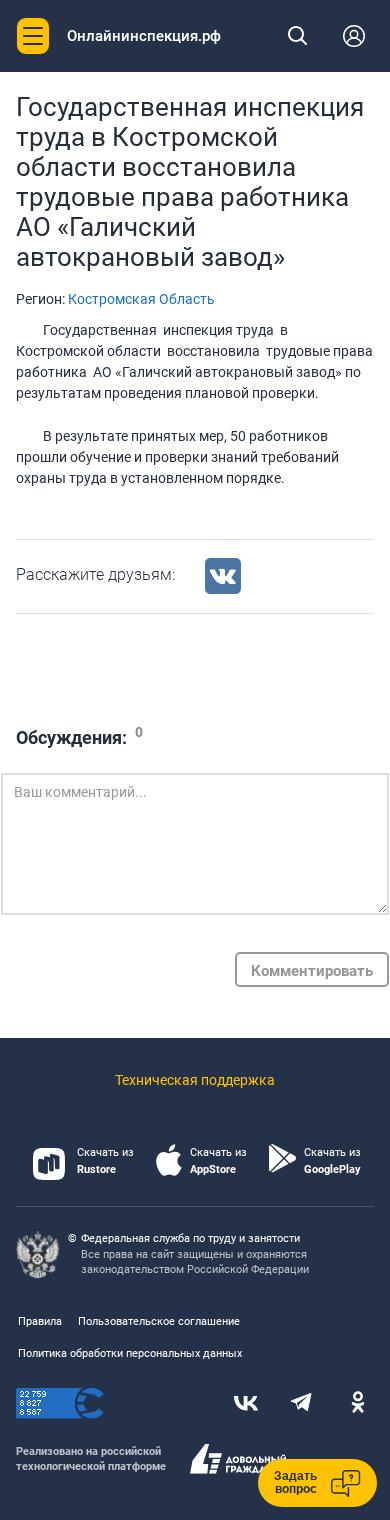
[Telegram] (302, 1404)
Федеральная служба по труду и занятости (190, 1238)
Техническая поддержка (195, 1080)
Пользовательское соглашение (159, 1321)
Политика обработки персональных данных (130, 1353)
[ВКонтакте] (246, 1404)
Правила (40, 1321)
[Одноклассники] (358, 1404)
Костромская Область (141, 299)
